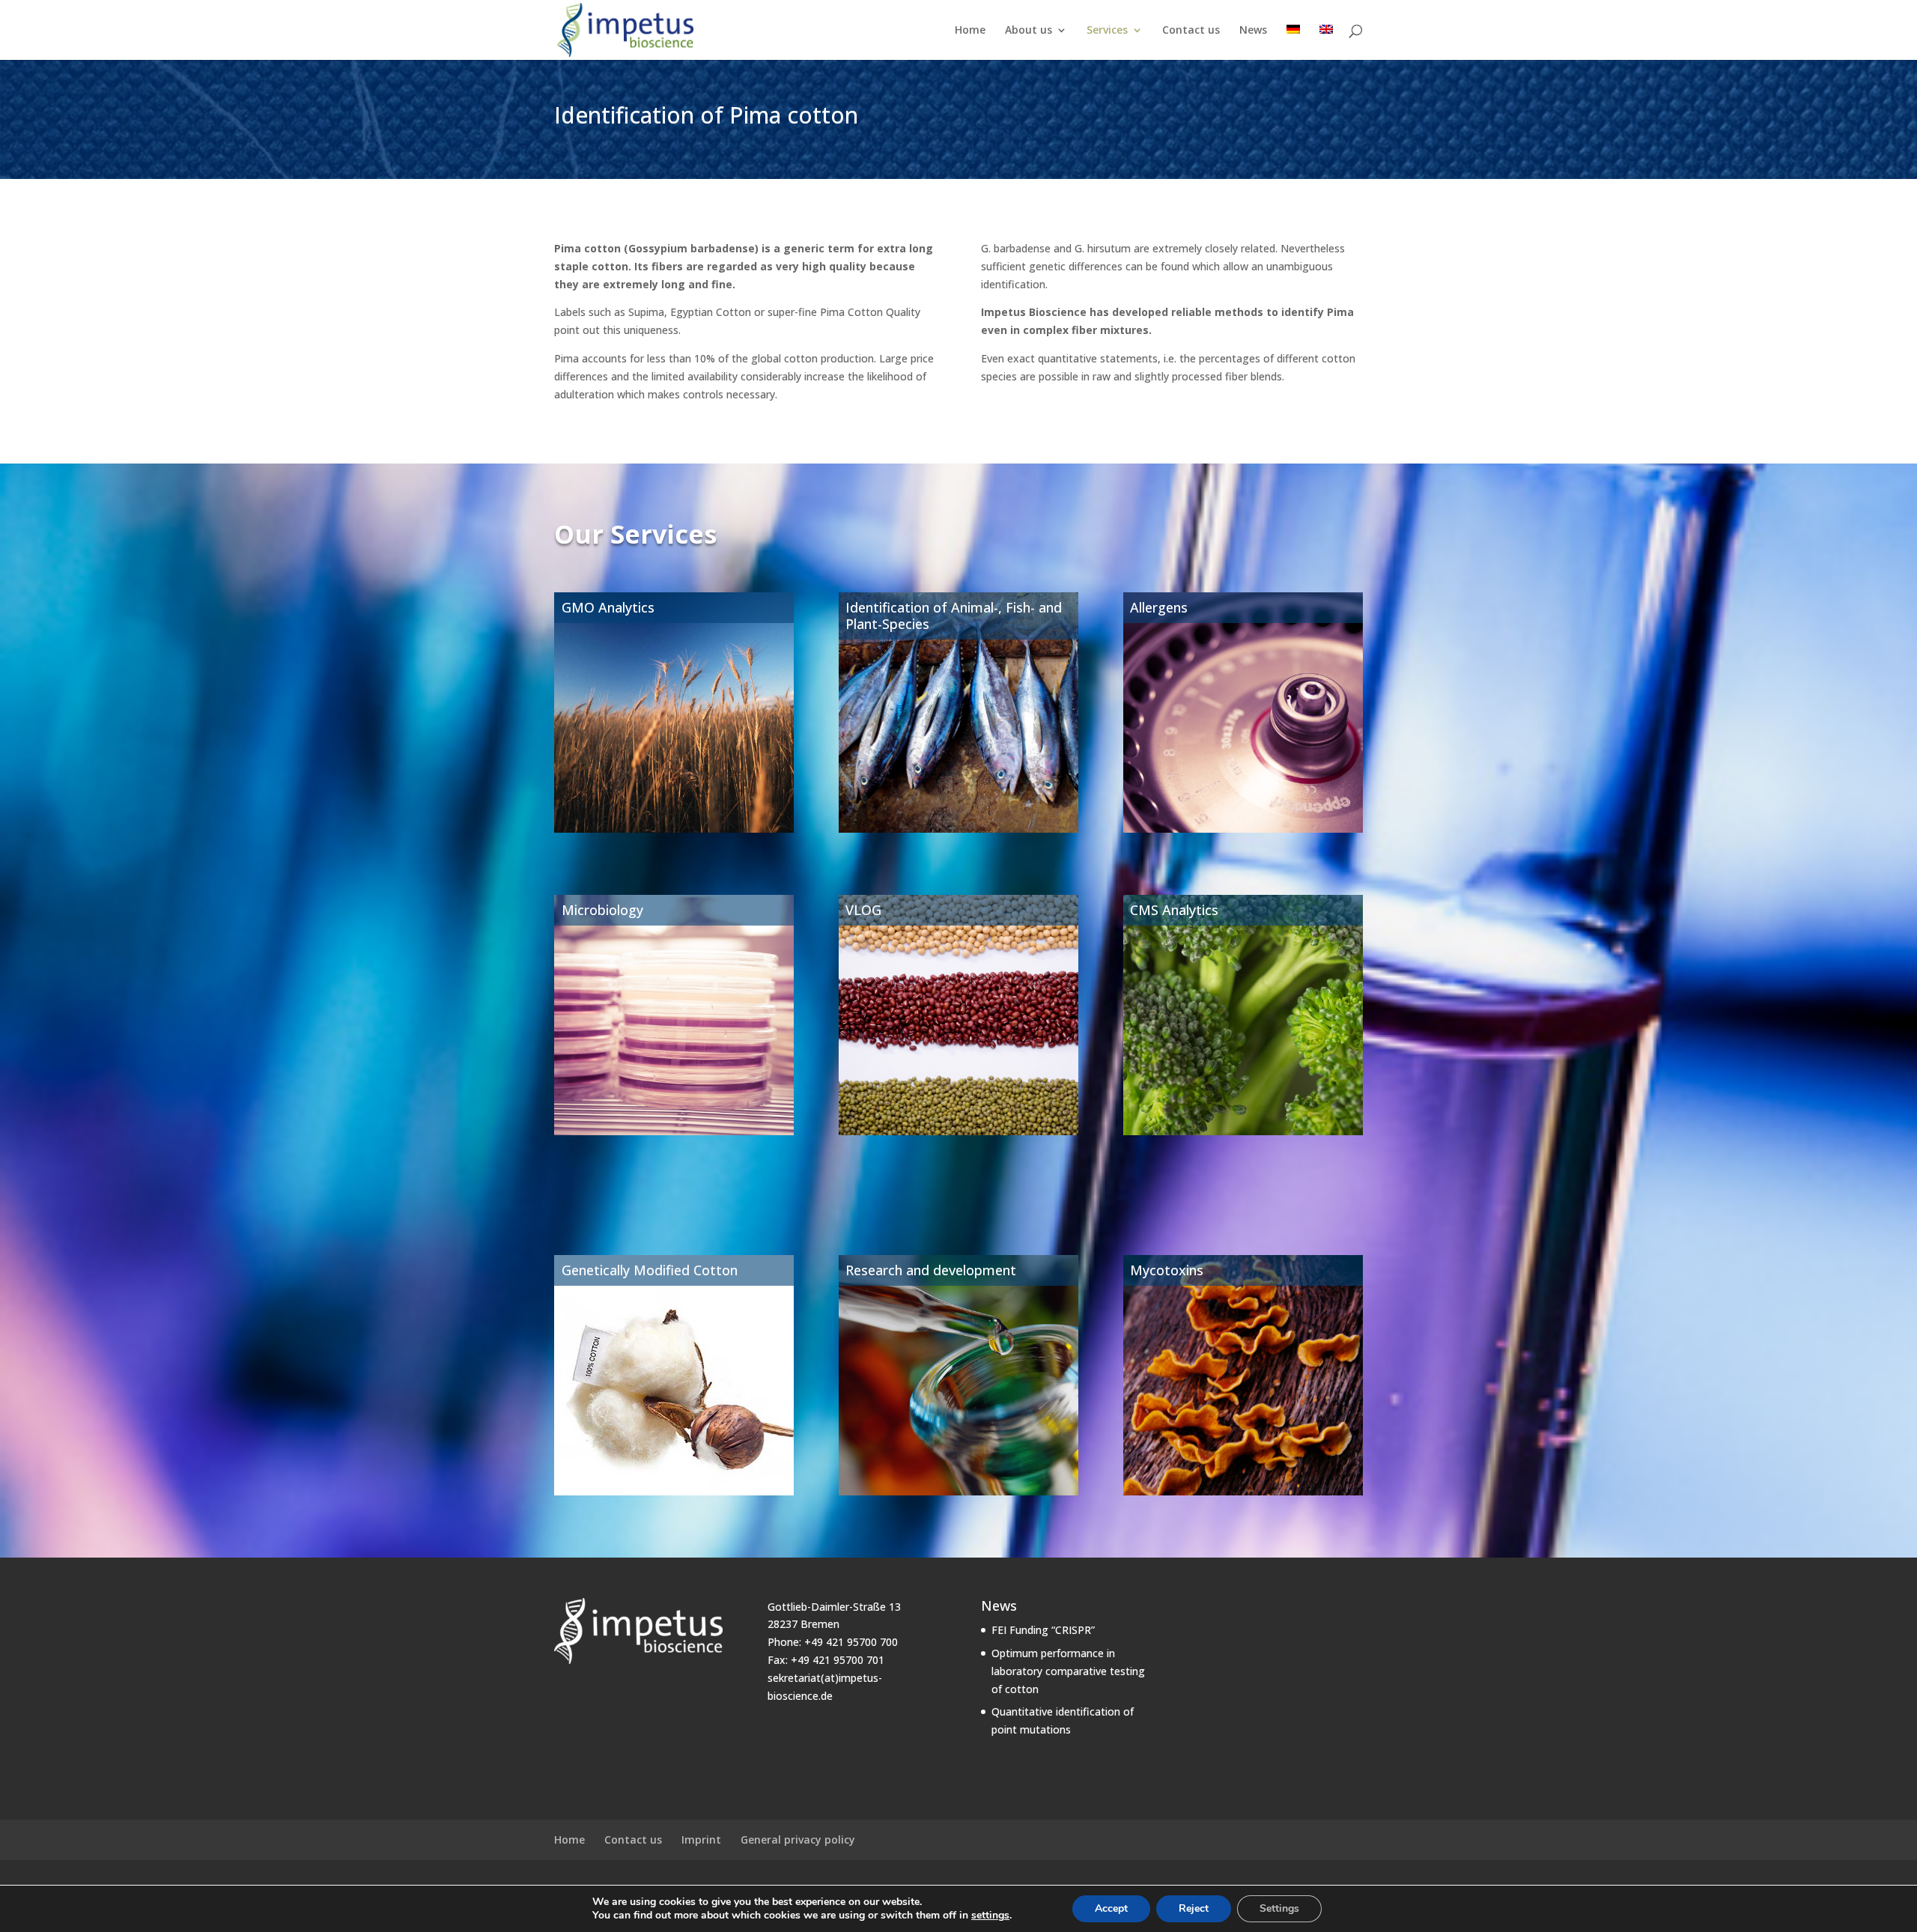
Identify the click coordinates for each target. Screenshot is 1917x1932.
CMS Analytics (1174, 910)
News (1253, 31)
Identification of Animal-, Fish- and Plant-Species (954, 616)
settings (990, 1916)
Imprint (701, 1840)
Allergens (1159, 607)
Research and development (931, 1270)
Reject (1194, 1908)
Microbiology (602, 910)
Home (970, 31)
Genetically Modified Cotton (650, 1270)
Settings (1279, 1908)
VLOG (863, 910)
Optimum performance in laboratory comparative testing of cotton (1068, 1671)
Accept (1111, 1908)
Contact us (1191, 31)
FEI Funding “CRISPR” (1043, 1630)
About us (1029, 31)
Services (1107, 31)
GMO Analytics (608, 607)
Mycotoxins (1167, 1270)
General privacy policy (798, 1840)
